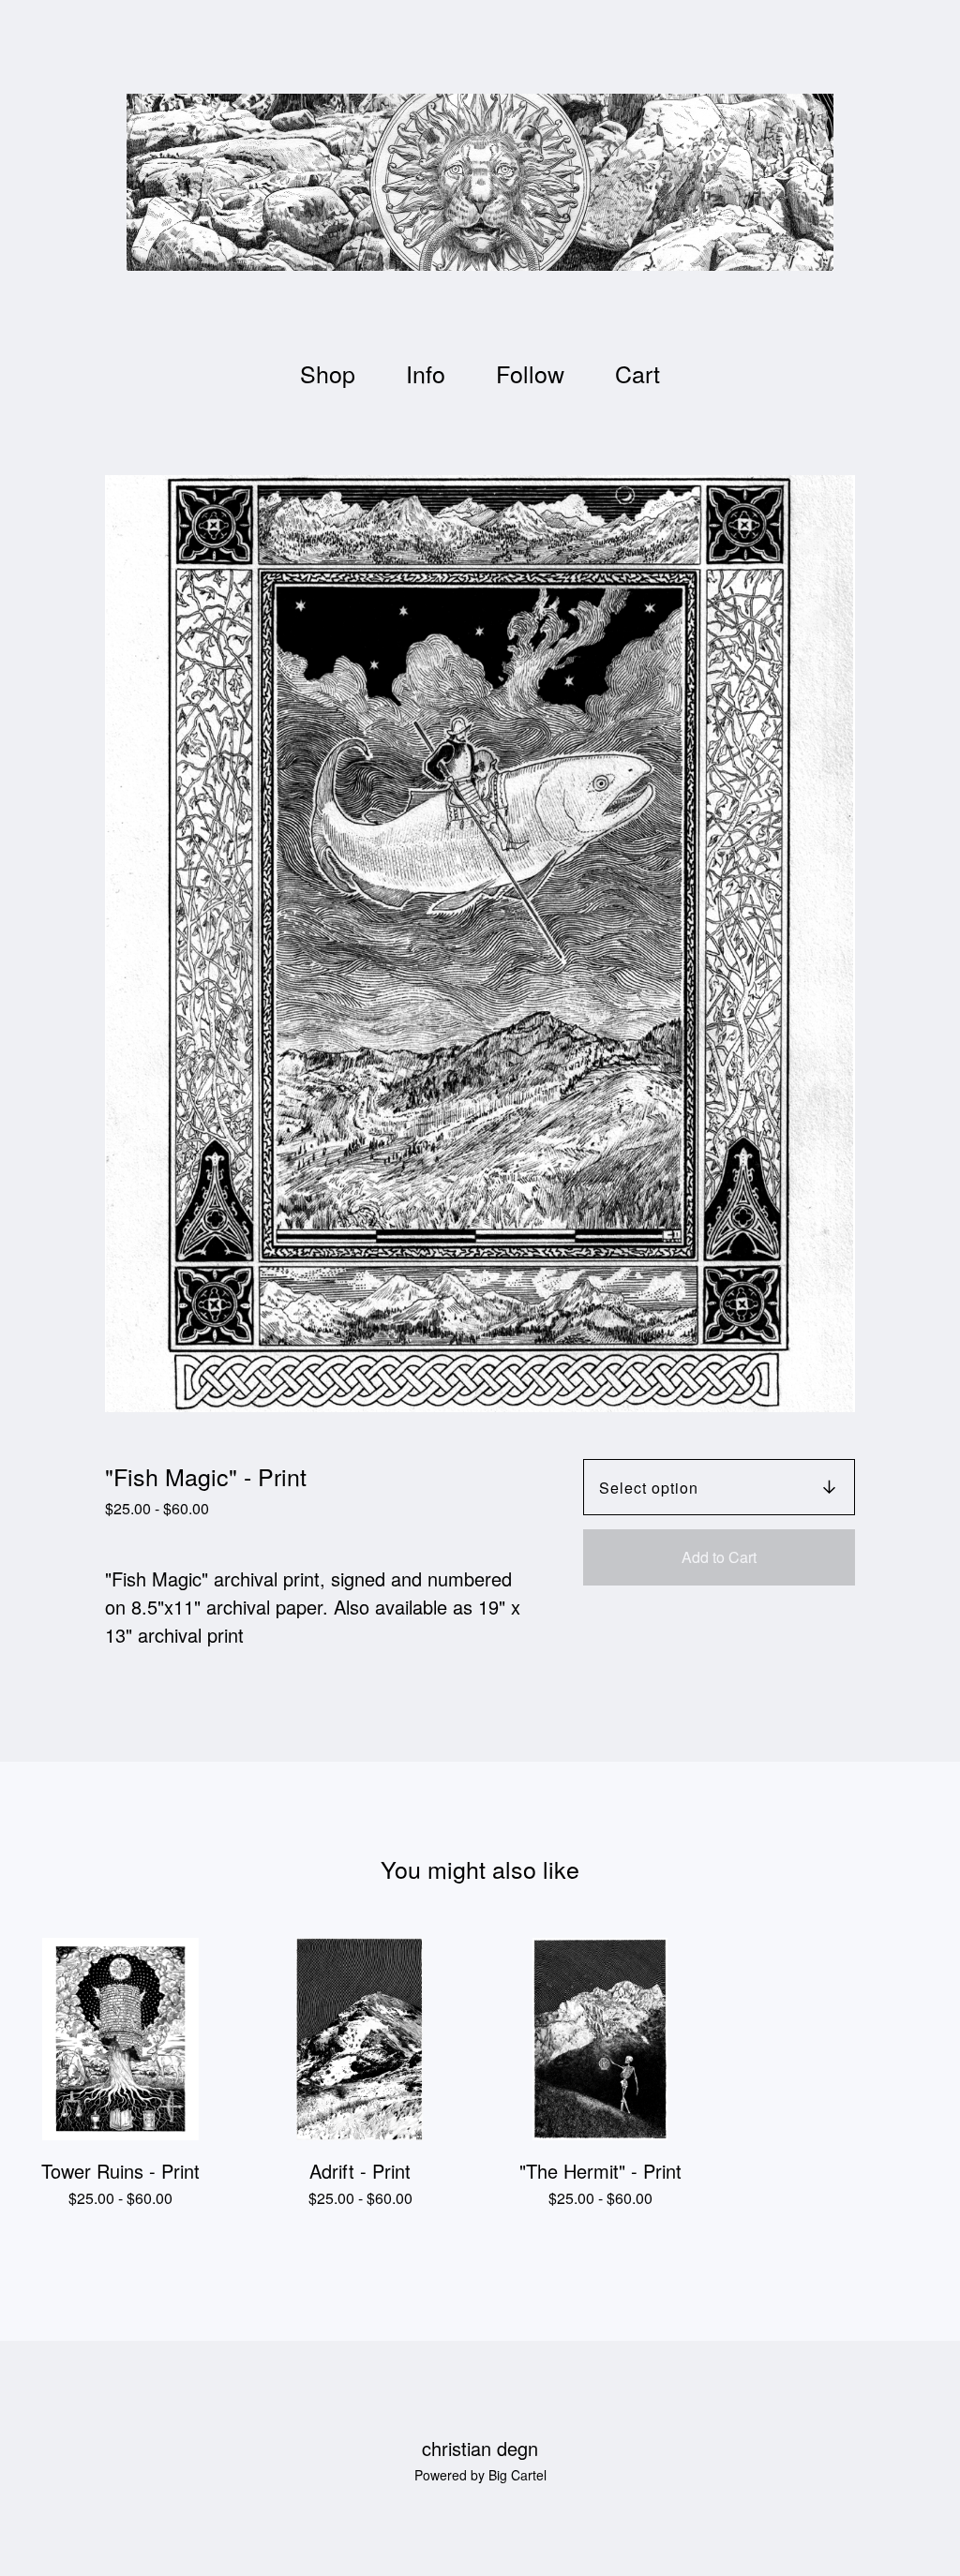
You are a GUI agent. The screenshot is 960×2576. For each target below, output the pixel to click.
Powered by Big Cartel (480, 2475)
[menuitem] (328, 373)
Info (426, 373)
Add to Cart (719, 1557)
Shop (328, 373)
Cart (643, 372)
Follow (530, 373)
